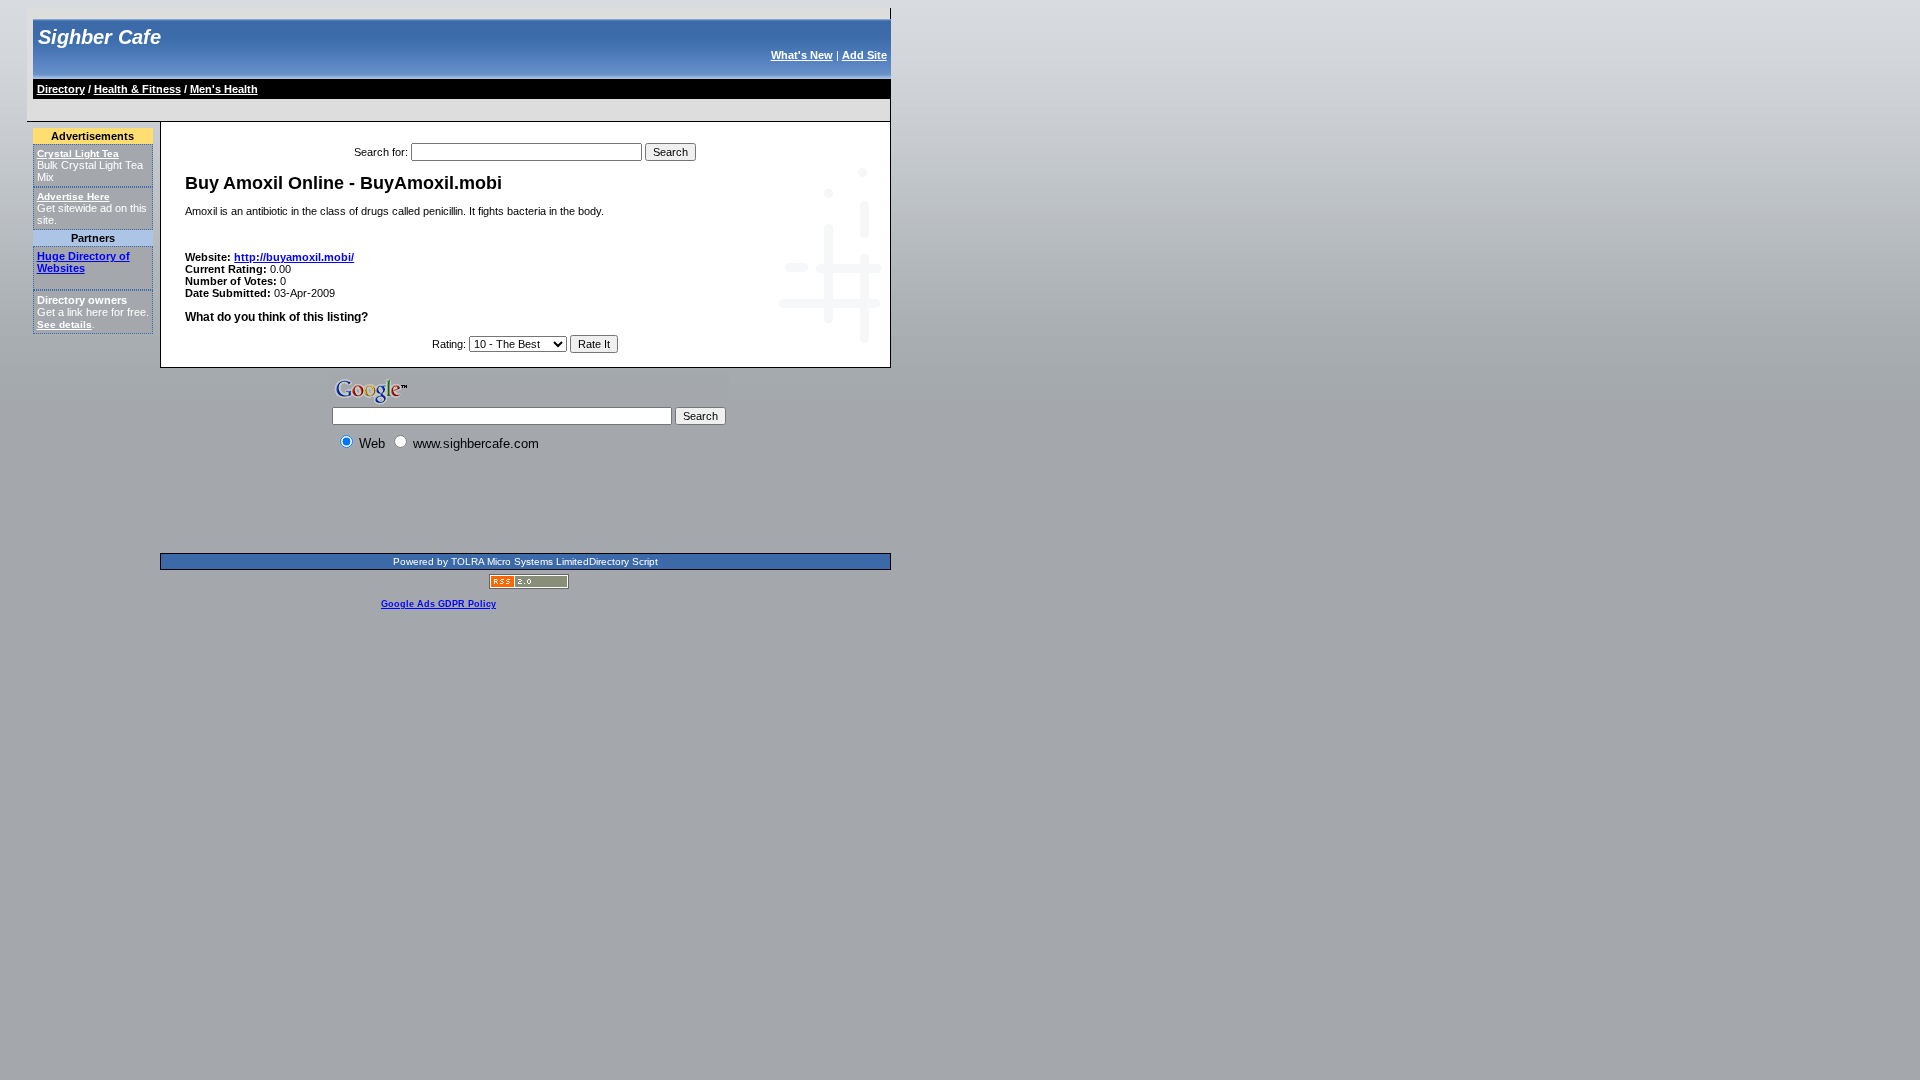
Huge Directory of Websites (83, 262)
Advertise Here (73, 196)
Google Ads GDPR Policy (438, 604)
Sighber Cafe (99, 37)
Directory (61, 89)
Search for (379, 152)
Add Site (864, 55)
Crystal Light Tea (78, 153)
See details (64, 324)
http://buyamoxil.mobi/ (294, 257)
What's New (802, 55)
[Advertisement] (399, 106)
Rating (447, 344)
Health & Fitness (137, 89)
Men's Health (224, 89)
